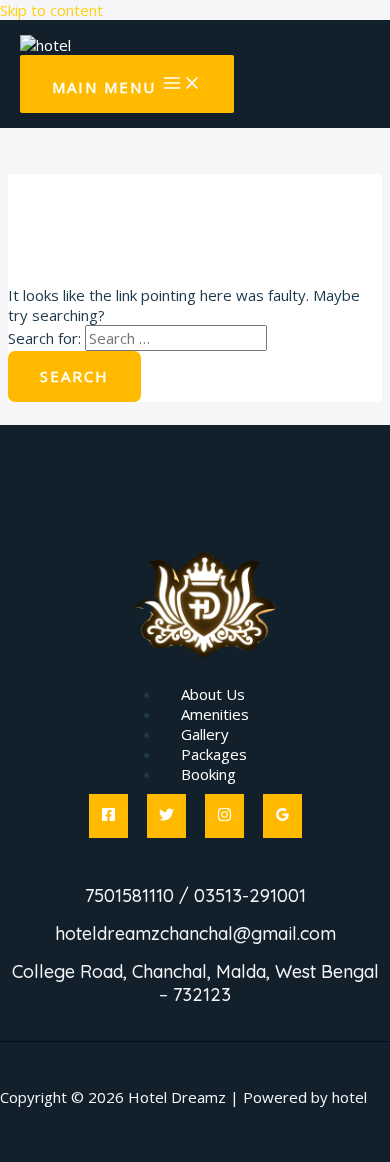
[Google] (282, 816)
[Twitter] (166, 816)
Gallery (205, 734)
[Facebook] (108, 816)
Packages (214, 754)
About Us (213, 694)
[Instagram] (224, 816)
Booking (208, 774)
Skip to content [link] (51, 10)
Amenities (215, 714)
